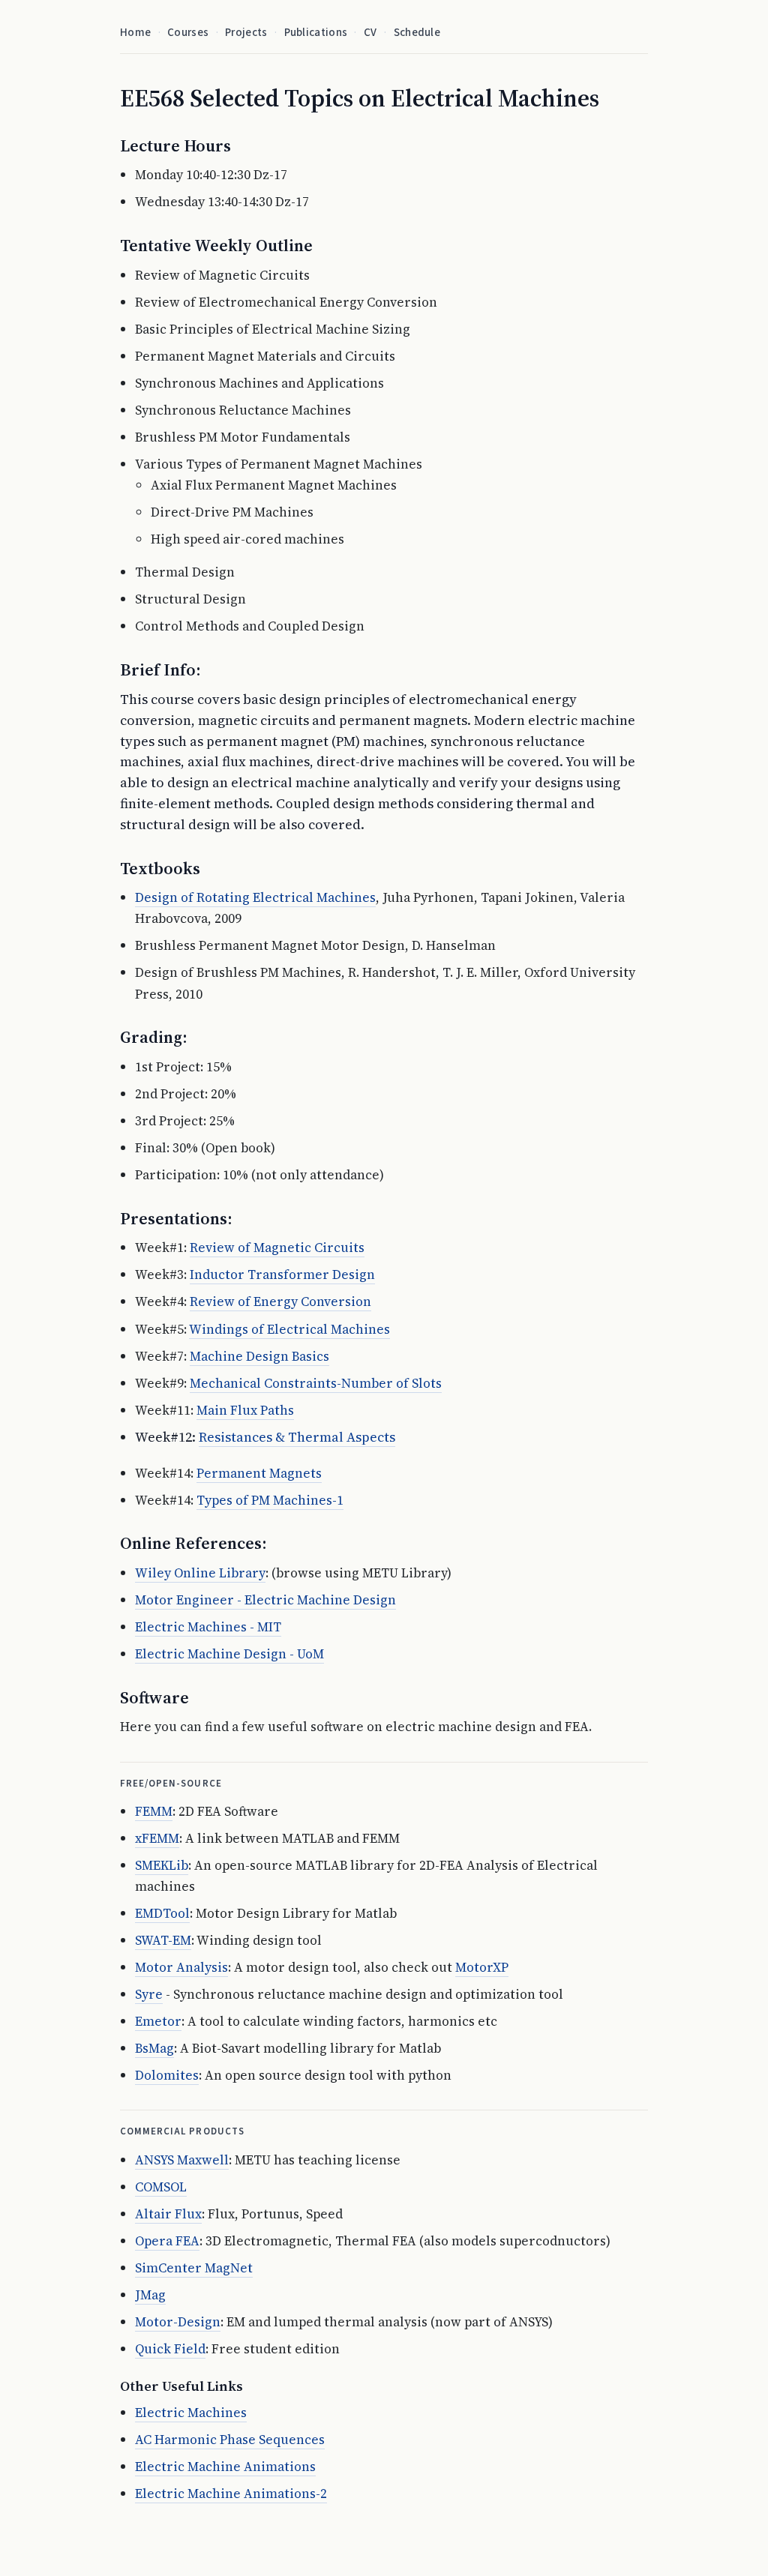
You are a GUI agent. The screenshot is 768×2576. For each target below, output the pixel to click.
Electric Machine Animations (225, 2467)
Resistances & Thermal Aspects (297, 1437)
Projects (246, 33)
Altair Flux (168, 2214)
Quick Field (170, 2349)
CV (370, 33)
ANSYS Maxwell (182, 2160)
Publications (316, 33)
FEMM (154, 1811)
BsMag (154, 2048)
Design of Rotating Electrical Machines (255, 897)
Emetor (158, 2021)
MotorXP (482, 1967)
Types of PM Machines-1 (270, 1500)
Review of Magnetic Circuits (277, 1248)
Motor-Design (178, 2322)
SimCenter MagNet (194, 2268)
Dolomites (167, 2075)
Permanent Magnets (259, 1473)
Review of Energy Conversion (280, 1301)
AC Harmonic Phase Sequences (230, 2440)
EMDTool (162, 1913)
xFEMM (157, 1838)
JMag (150, 2295)
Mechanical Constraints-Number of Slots (316, 1383)
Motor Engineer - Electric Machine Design (265, 1600)
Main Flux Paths (245, 1410)
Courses (188, 33)
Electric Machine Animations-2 (231, 2494)
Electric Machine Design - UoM (229, 1654)
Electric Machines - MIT (208, 1627)
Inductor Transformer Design (282, 1275)
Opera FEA (167, 2241)
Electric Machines (191, 2413)
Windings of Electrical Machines (289, 1329)
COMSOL (161, 2187)
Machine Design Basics (259, 1356)
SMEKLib (162, 1865)
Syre (149, 1994)
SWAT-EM (163, 1940)
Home (135, 33)
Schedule (417, 33)
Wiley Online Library (200, 1573)
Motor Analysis (181, 1967)
